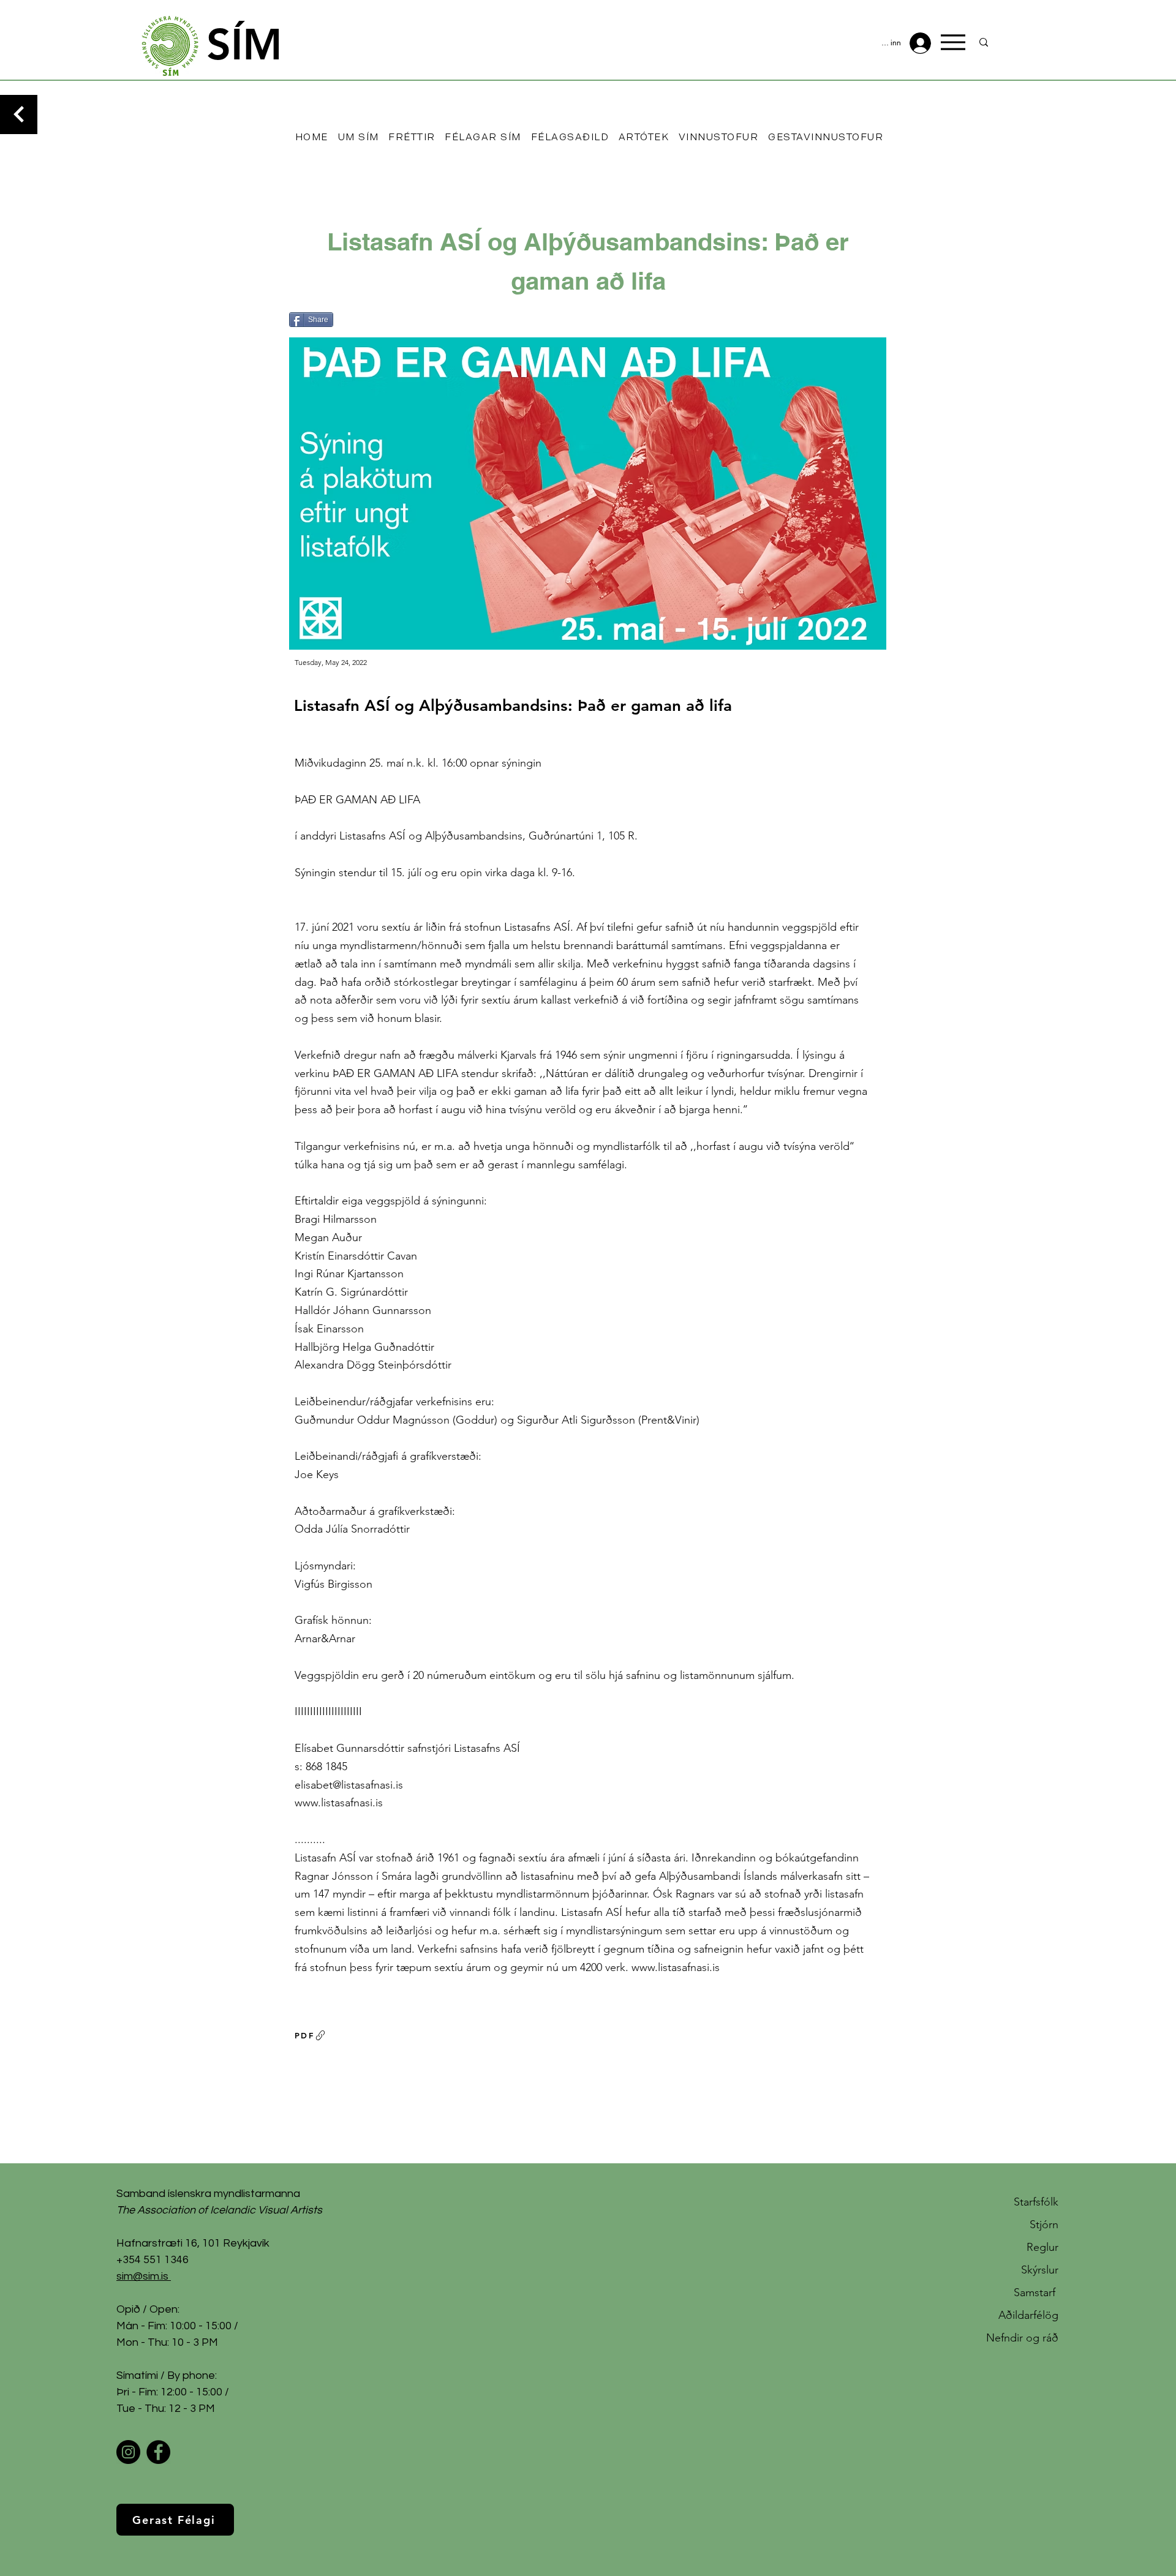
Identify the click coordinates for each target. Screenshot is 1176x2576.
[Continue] (19, 115)
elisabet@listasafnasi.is (349, 1785)
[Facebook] (158, 2452)
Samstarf (1036, 2292)
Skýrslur (1040, 2270)
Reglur (1042, 2247)
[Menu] (953, 42)
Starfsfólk (1036, 2202)
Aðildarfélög (1028, 2315)
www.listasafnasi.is (339, 1803)
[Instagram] (128, 2452)
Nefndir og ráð (1022, 2338)
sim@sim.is (142, 2276)
